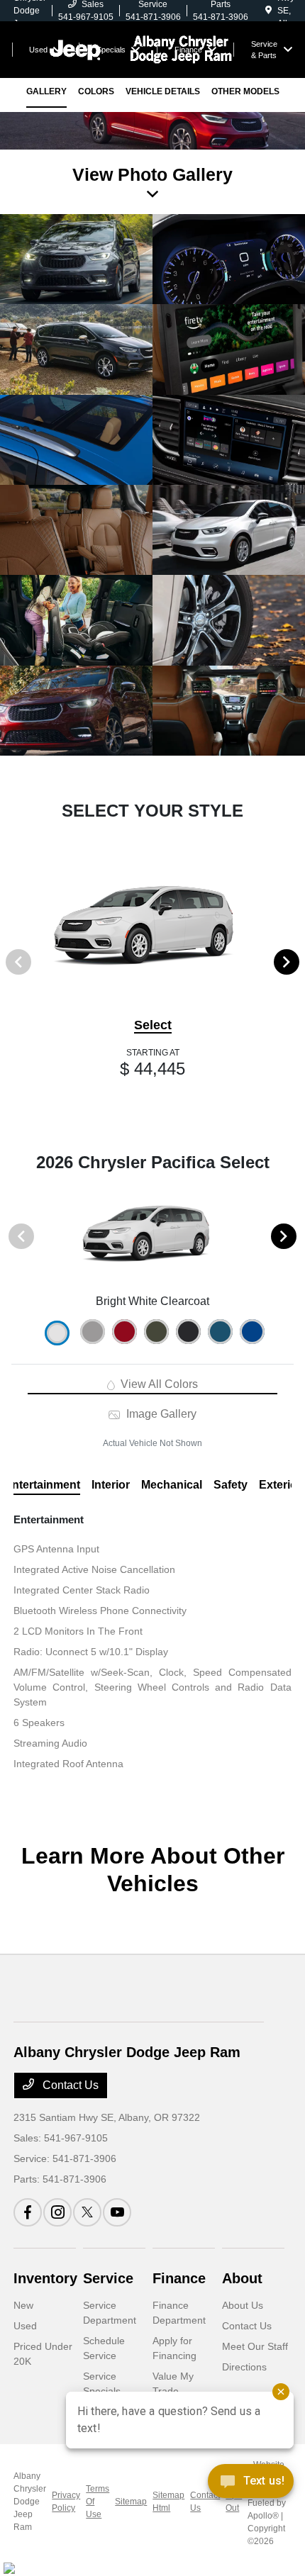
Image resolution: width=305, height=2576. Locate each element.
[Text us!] (251, 2485)
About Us (243, 2305)
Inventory (45, 2278)
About (242, 2278)
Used (25, 2326)
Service (108, 2278)
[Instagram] (57, 2212)
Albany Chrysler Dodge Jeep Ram (30, 2502)
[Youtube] (117, 2212)
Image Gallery (160, 1414)
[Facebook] (28, 2212)
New (23, 2305)
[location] (268, 11)
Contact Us (69, 2085)
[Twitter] (87, 2212)
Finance (179, 2278)
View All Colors (158, 1384)
